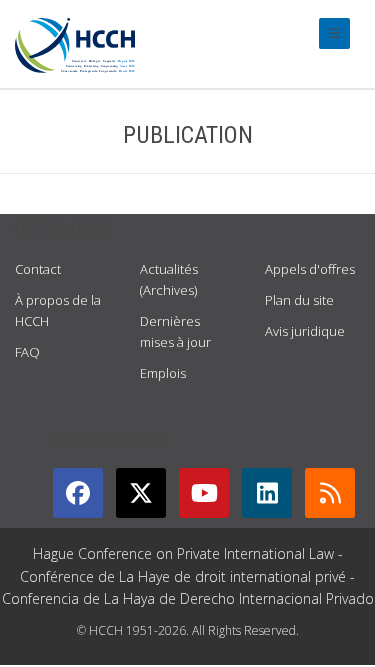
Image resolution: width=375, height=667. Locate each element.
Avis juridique (305, 331)
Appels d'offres (310, 269)
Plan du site (299, 300)
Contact (38, 269)
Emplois (163, 373)
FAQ (27, 352)
